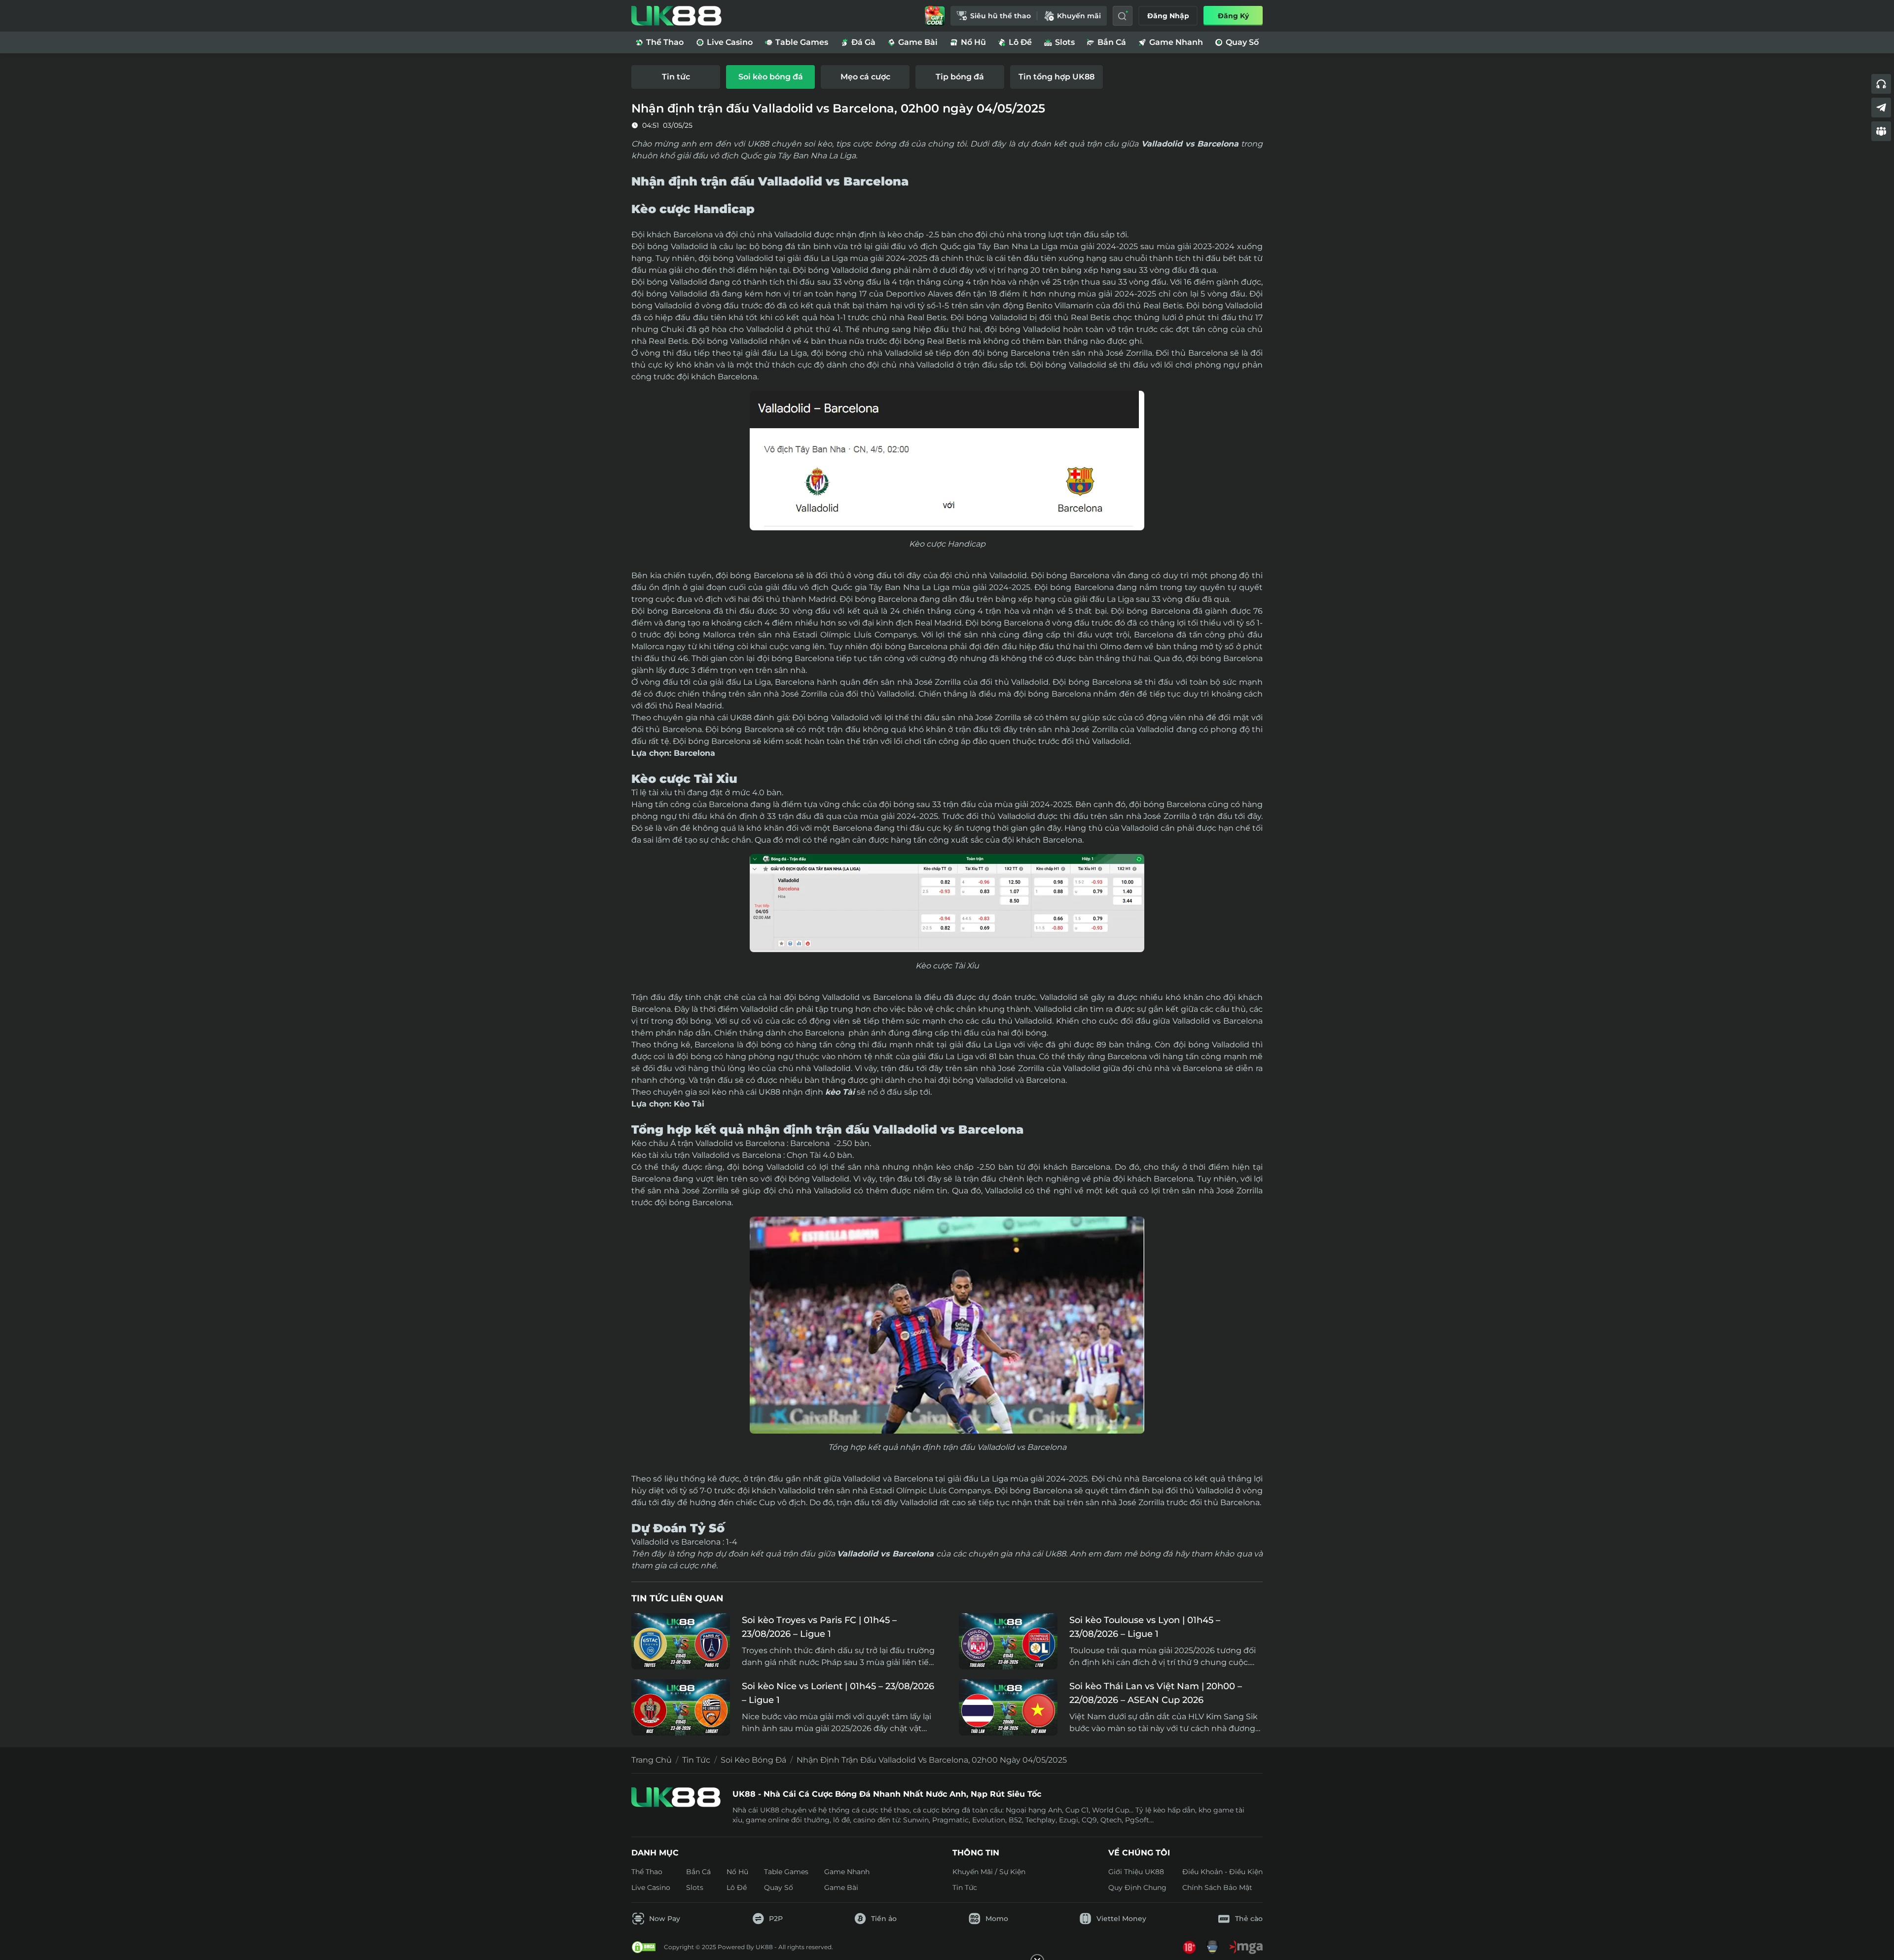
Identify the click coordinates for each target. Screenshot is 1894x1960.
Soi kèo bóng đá (753, 1760)
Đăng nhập (1168, 16)
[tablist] (947, 77)
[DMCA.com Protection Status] (644, 1947)
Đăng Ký (1233, 16)
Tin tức (696, 1760)
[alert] (947, 1931)
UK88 (741, 718)
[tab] (676, 77)
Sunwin (916, 1820)
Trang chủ (652, 1760)
